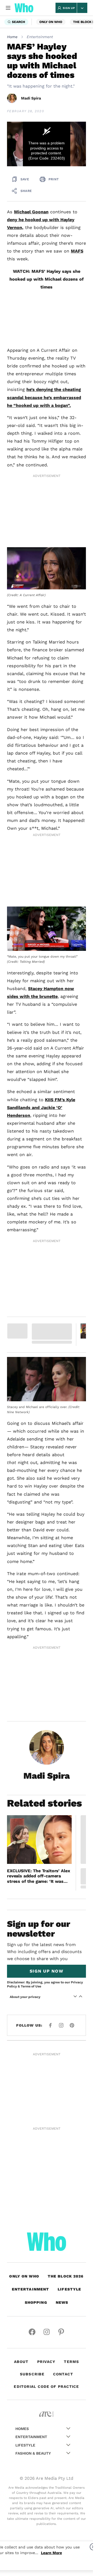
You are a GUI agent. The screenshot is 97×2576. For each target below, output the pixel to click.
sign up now (46, 1749)
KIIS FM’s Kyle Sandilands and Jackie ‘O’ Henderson (41, 959)
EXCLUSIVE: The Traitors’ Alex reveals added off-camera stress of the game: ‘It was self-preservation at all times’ (38, 1654)
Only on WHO (51, 22)
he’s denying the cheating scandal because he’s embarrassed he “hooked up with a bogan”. (44, 397)
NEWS (62, 2080)
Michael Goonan (31, 212)
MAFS (77, 251)
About (21, 2139)
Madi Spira (31, 98)
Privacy (46, 2139)
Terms (71, 2139)
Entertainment (40, 37)
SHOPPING (36, 2080)
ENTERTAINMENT (31, 2067)
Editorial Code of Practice (46, 2164)
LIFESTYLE (69, 2067)
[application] (46, 144)
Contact (63, 2152)
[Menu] (8, 8)
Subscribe (32, 2152)
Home (12, 37)
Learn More (51, 2553)
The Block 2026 (66, 2054)
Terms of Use (31, 1764)
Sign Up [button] (69, 8)
